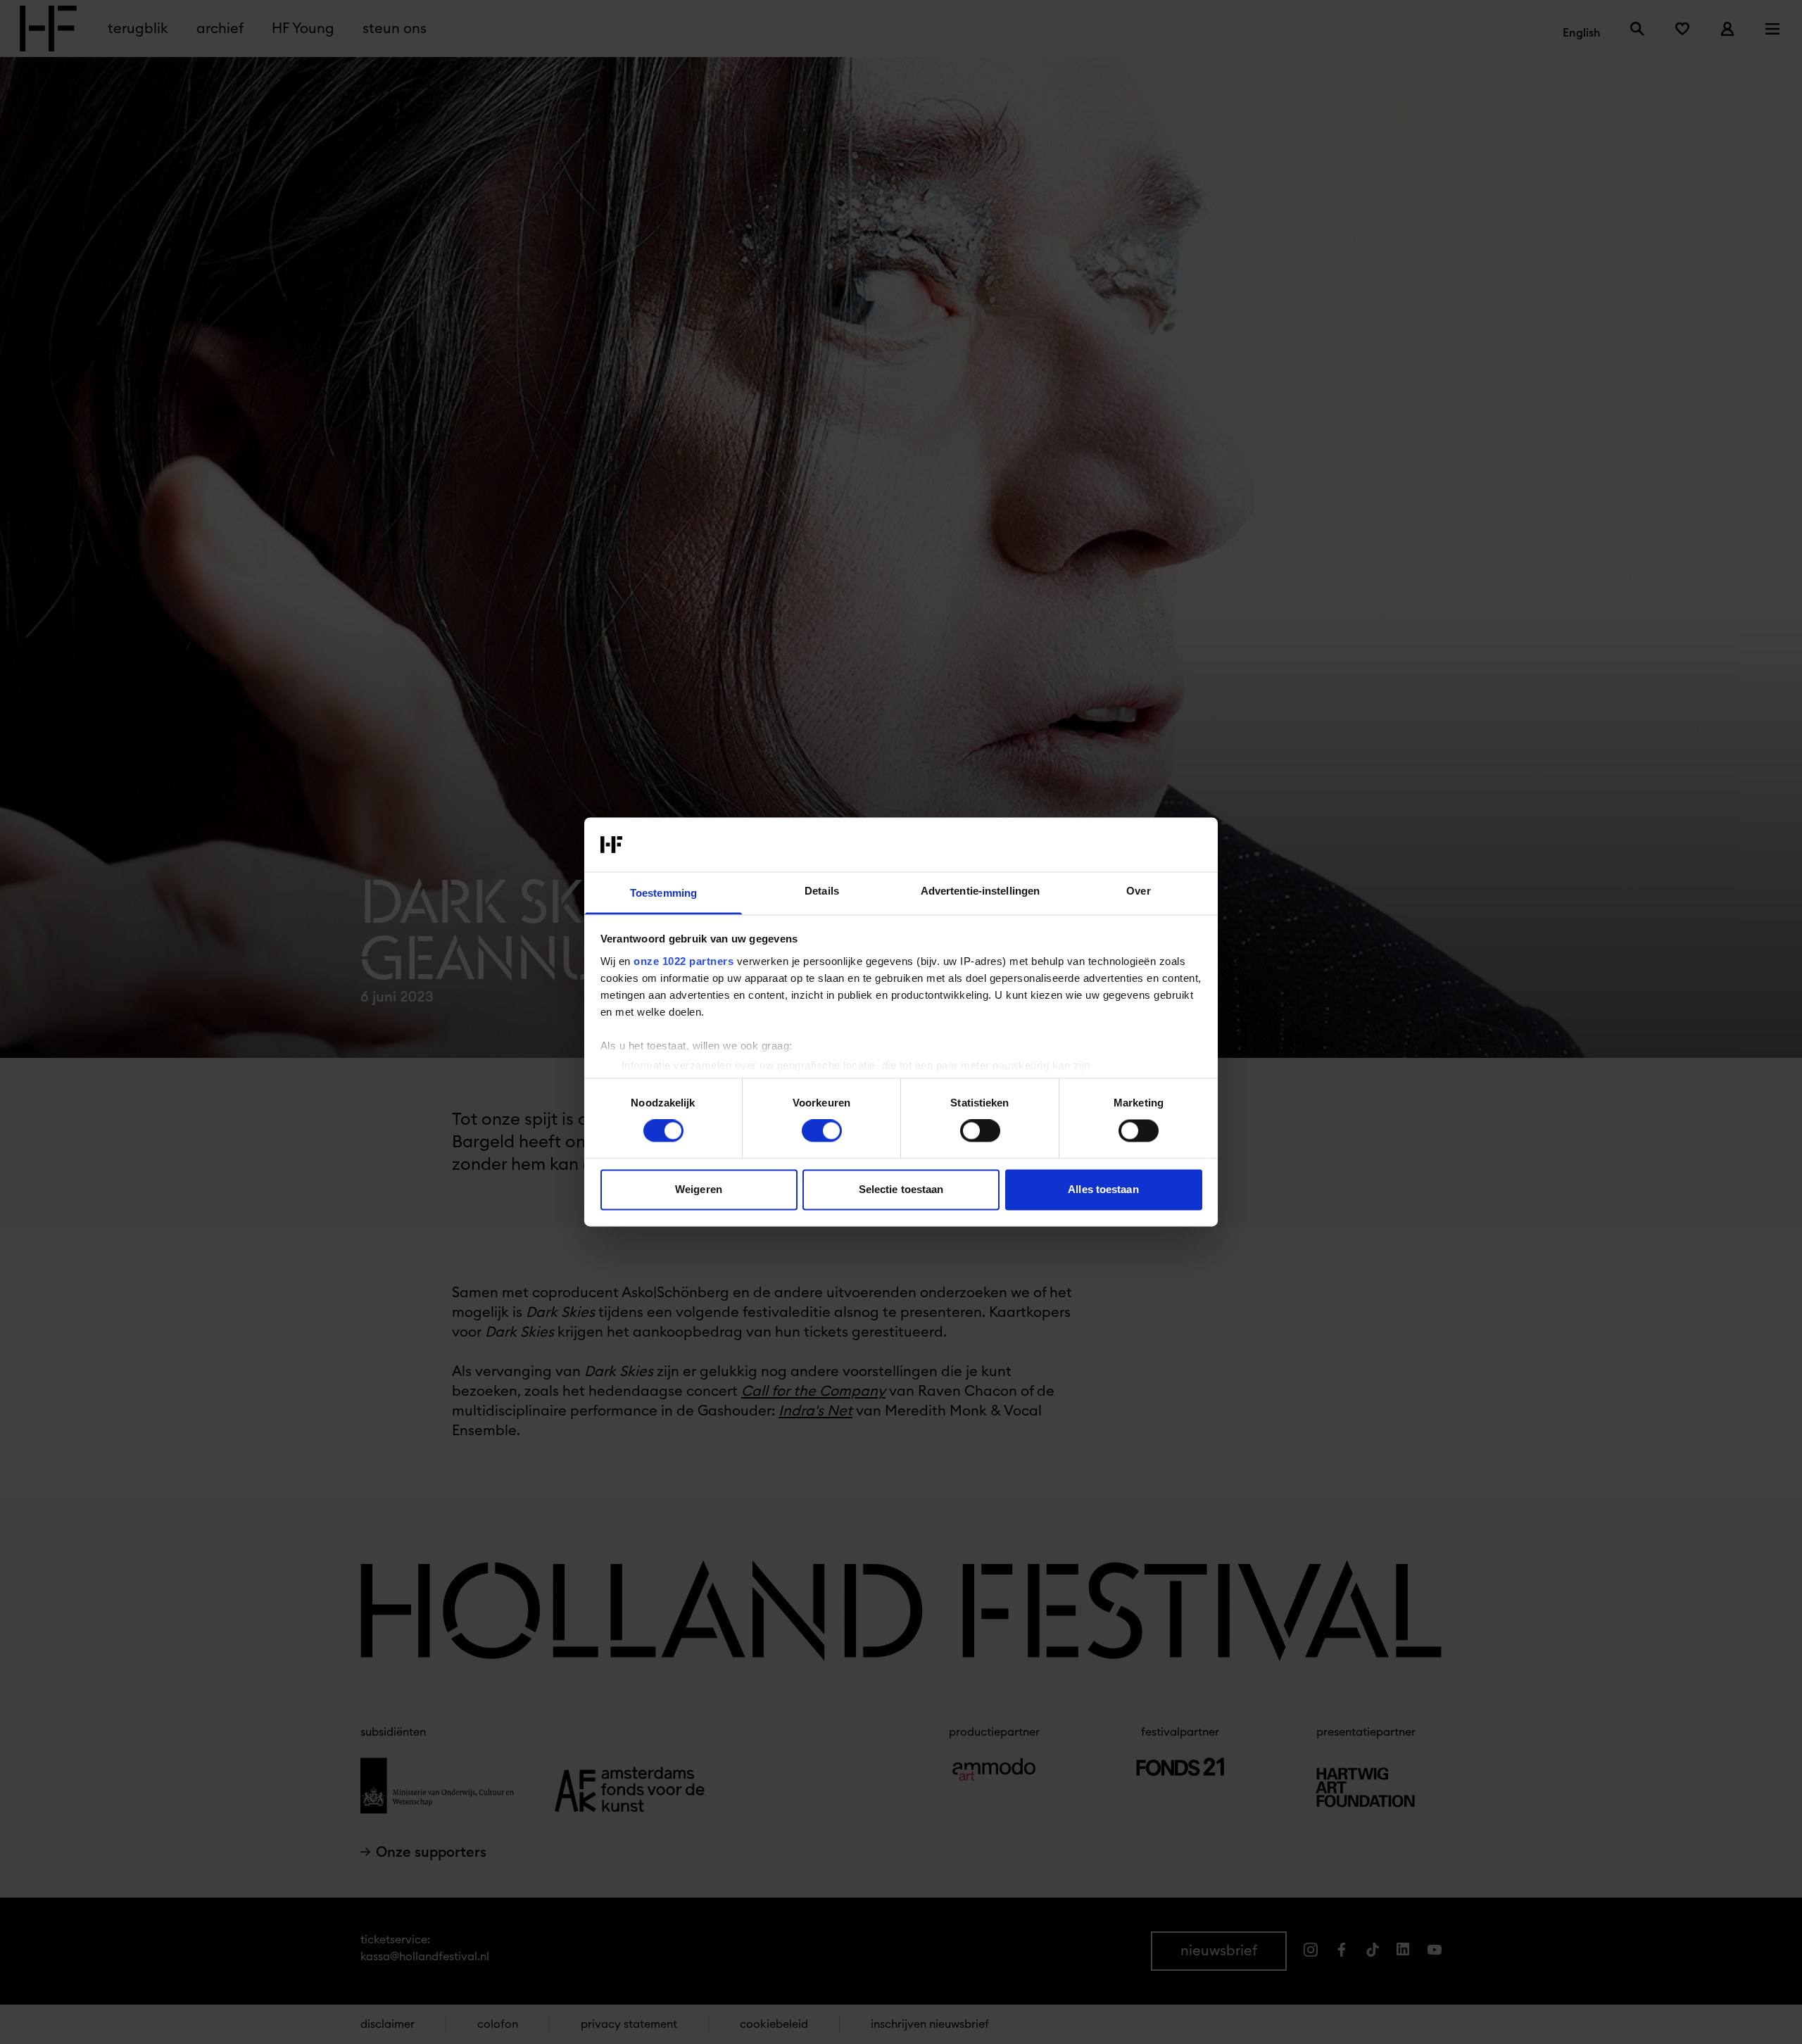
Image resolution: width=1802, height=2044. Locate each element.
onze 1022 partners (683, 961)
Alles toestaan (1103, 1189)
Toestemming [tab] (663, 893)
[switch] (822, 1131)
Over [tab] (1138, 891)
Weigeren (699, 1189)
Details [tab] (822, 891)
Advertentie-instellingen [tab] (980, 891)
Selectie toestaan (901, 1189)
